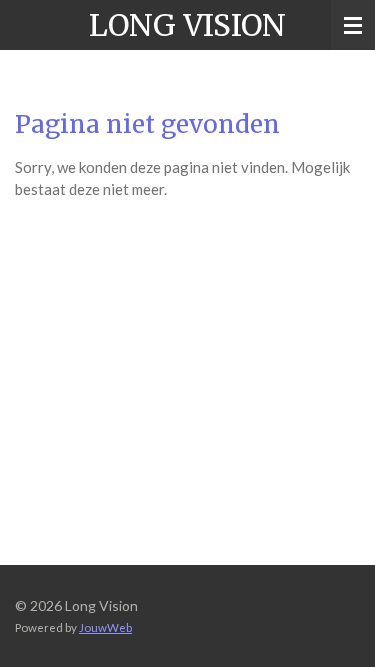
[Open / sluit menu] (353, 25)
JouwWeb (105, 627)
